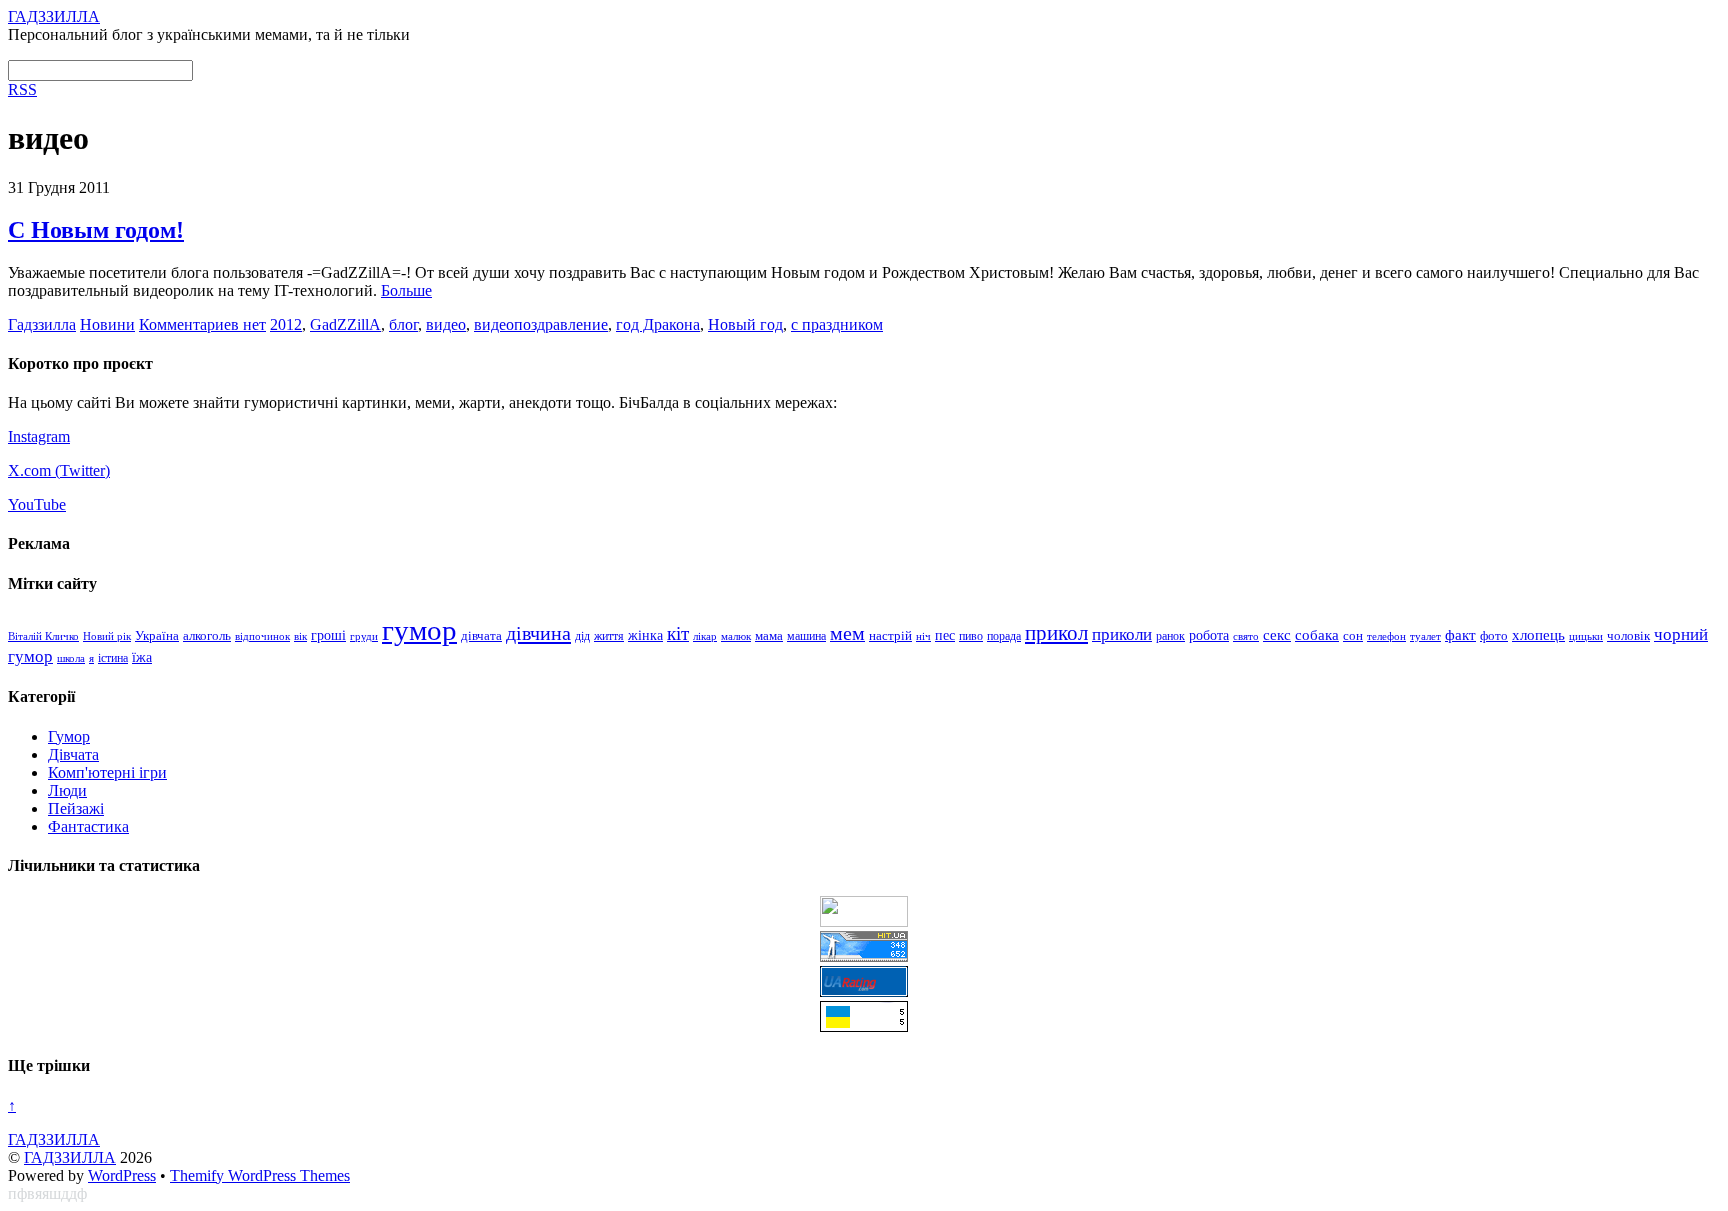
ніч (923, 636)
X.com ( (34, 470)
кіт (678, 633)
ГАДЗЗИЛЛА (70, 1157)
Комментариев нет (202, 324)
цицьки (1586, 636)
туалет (1425, 636)
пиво (971, 636)
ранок (1170, 636)
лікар (705, 636)
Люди (67, 790)
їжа (142, 657)
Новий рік (107, 636)
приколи (1122, 634)
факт (1460, 635)
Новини (107, 324)
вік (300, 636)
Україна (157, 635)
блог (403, 324)
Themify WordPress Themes (260, 1175)
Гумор (69, 736)
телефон (1386, 636)
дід (582, 636)
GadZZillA (345, 324)
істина (113, 658)
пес (945, 635)
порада (1004, 636)
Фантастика (88, 826)
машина (806, 636)
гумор (419, 630)
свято (1246, 636)
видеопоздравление (541, 324)
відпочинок (262, 636)
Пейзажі (76, 808)
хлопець (1538, 634)
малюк (736, 636)
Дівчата (73, 754)
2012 (286, 324)
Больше (406, 290)
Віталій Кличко (43, 636)
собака (1317, 635)
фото (1494, 636)
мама (769, 636)
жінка (645, 635)
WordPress (122, 1175)
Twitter (82, 470)
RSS (22, 89)
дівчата (481, 635)
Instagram (39, 436)
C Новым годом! (96, 230)
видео (446, 324)
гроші (328, 635)
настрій (890, 636)
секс (1277, 635)
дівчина (538, 633)
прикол (1056, 633)
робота (1209, 635)
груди (364, 636)
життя (609, 636)
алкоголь (207, 635)
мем (847, 633)
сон (1353, 635)
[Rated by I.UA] (864, 921)
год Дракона (658, 324)
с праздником (837, 324)
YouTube (37, 504)
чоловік (1628, 635)
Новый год (745, 324)
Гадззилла (42, 324)
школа (71, 658)
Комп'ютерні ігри (107, 772)
